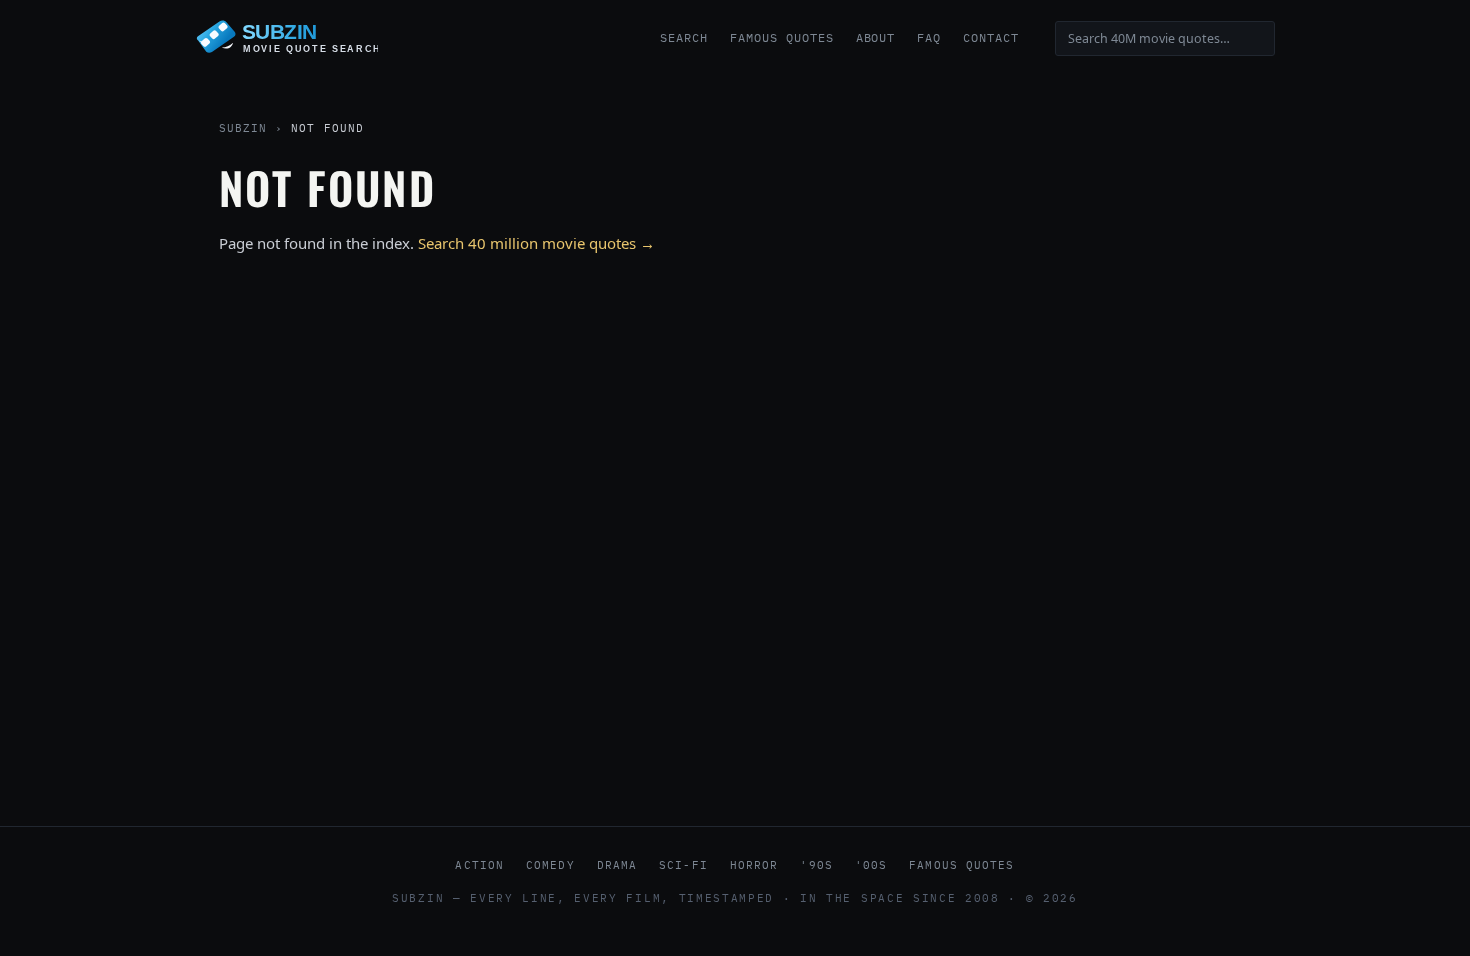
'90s (816, 865)
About (876, 37)
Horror (754, 865)
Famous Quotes (781, 37)
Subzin (243, 128)
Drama (617, 865)
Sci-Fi (683, 865)
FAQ (929, 37)
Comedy (550, 865)
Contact (991, 37)
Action (479, 865)
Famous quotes (961, 865)
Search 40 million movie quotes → (536, 243)
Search (684, 37)
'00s (871, 865)
